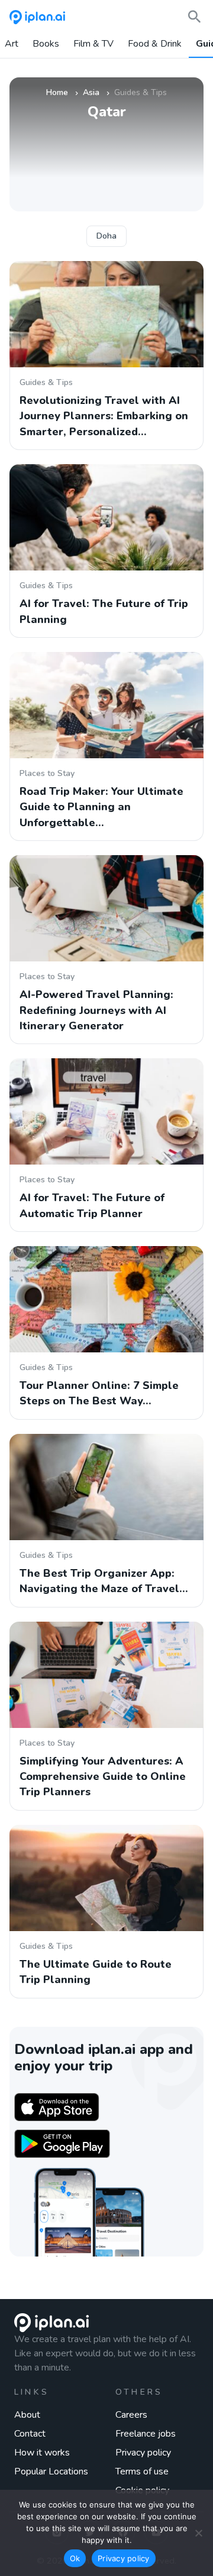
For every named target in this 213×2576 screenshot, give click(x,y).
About (27, 2415)
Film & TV (93, 44)
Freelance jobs (146, 2434)
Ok (75, 2558)
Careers (131, 2415)
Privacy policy (143, 2453)
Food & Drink (155, 44)
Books (46, 44)
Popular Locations (51, 2471)
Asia (91, 92)
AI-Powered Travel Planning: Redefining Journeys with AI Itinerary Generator (96, 1010)
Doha (106, 236)
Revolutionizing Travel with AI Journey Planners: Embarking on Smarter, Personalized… (104, 416)
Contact (30, 2434)
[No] (198, 2533)
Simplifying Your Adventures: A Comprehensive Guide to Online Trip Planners (103, 1777)
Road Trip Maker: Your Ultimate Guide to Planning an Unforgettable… (101, 807)
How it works (42, 2453)
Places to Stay (47, 773)
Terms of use (142, 2471)
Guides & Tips (46, 382)
